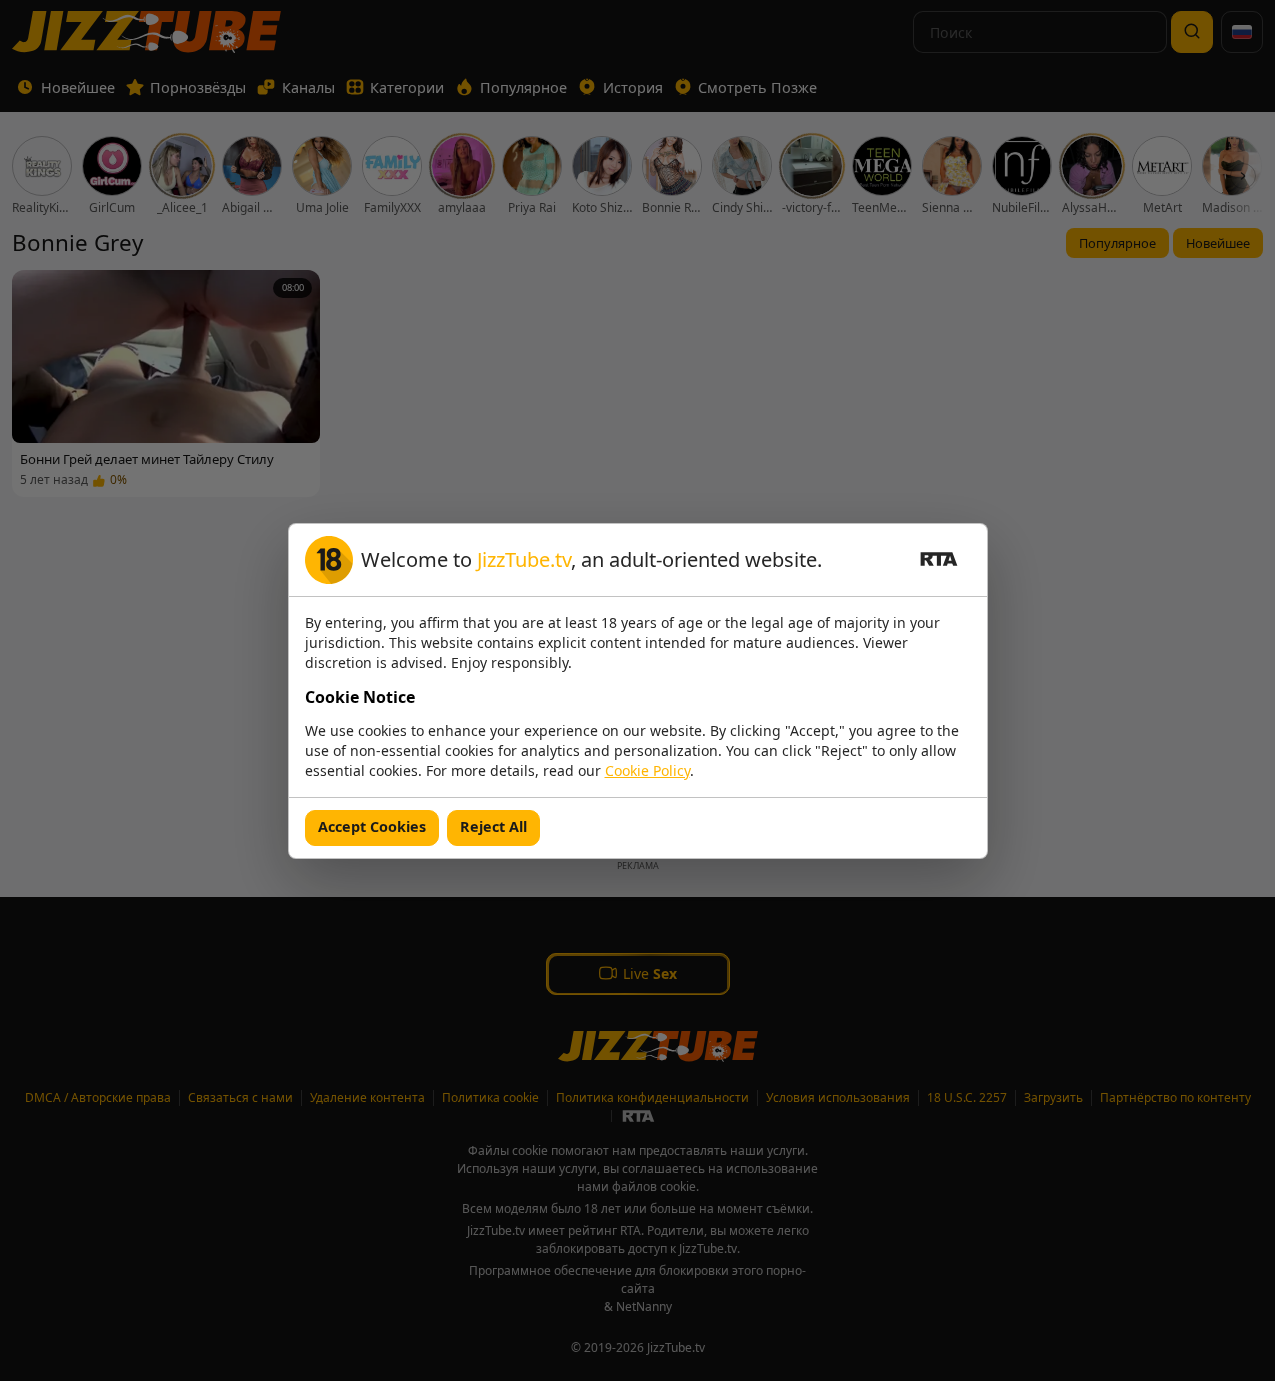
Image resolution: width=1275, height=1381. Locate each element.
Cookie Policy (647, 770)
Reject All (493, 826)
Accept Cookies (372, 826)
